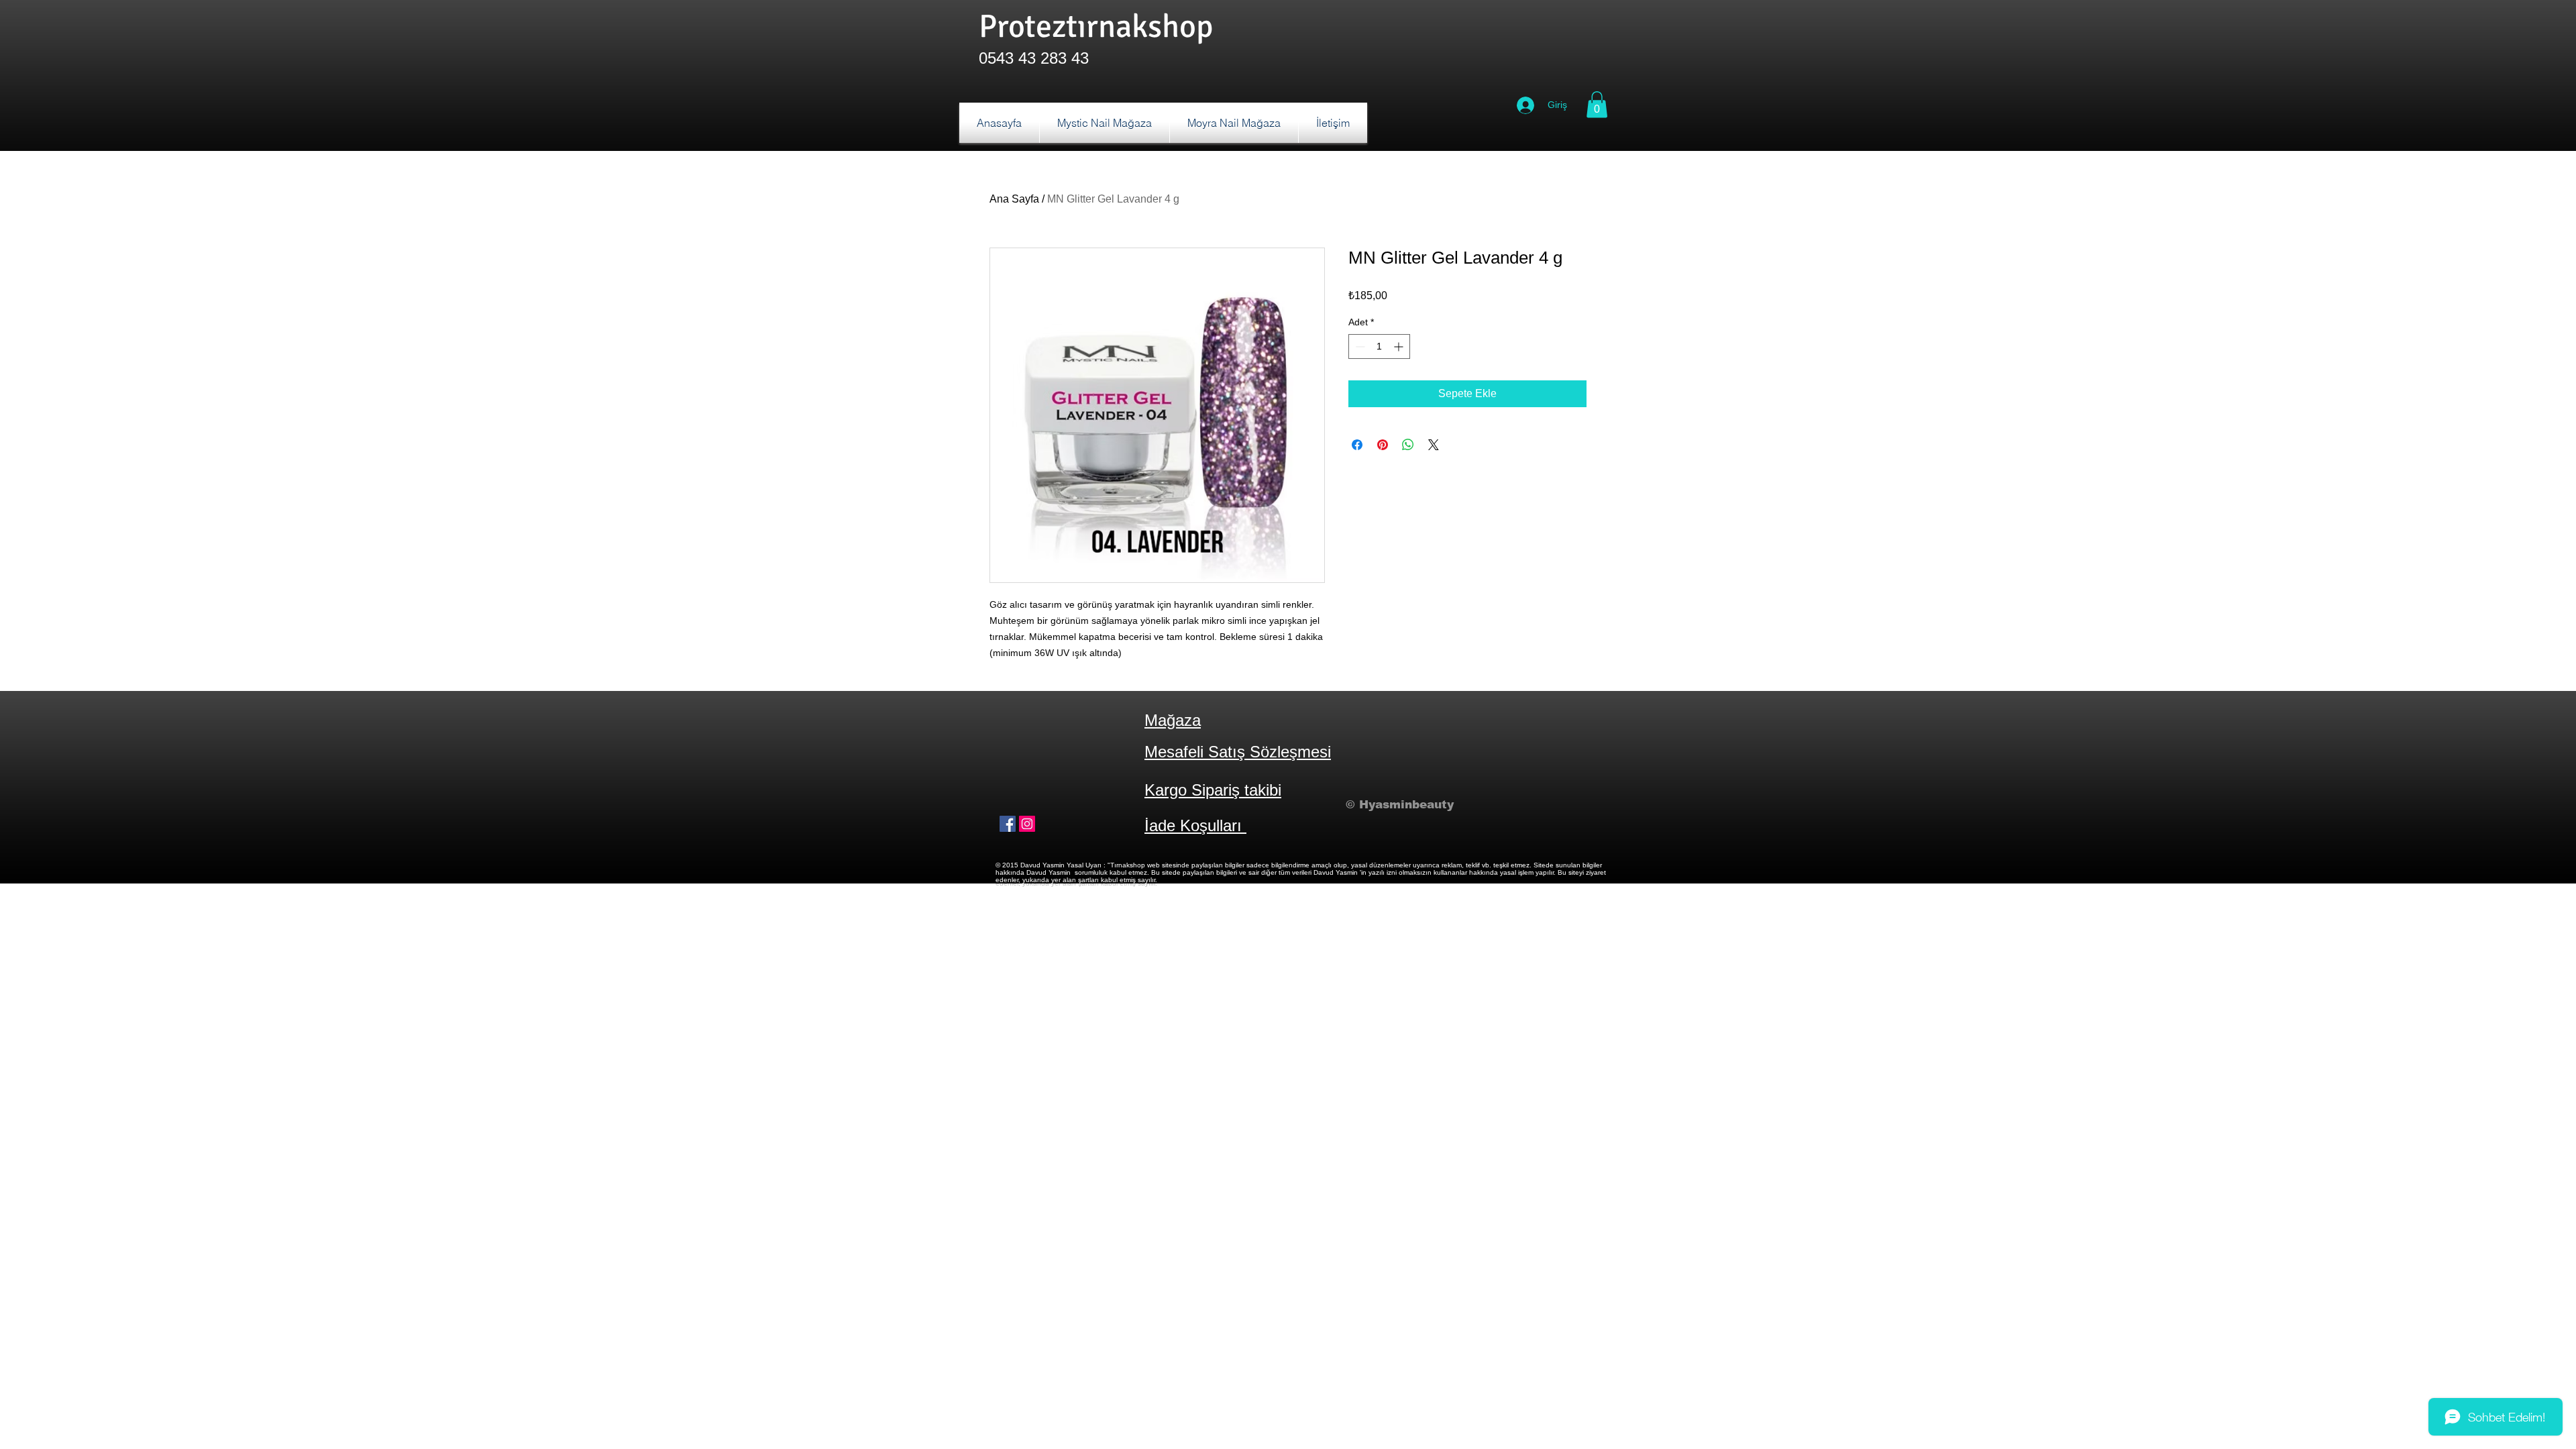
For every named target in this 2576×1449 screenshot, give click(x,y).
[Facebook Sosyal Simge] (1008, 824)
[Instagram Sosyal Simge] (1027, 824)
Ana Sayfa (1014, 199)
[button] (1597, 104)
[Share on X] (1434, 445)
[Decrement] (1359, 346)
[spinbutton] (1379, 346)
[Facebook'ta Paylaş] (1357, 445)
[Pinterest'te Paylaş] (1383, 445)
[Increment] (1400, 346)
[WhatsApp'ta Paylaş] (1408, 445)
